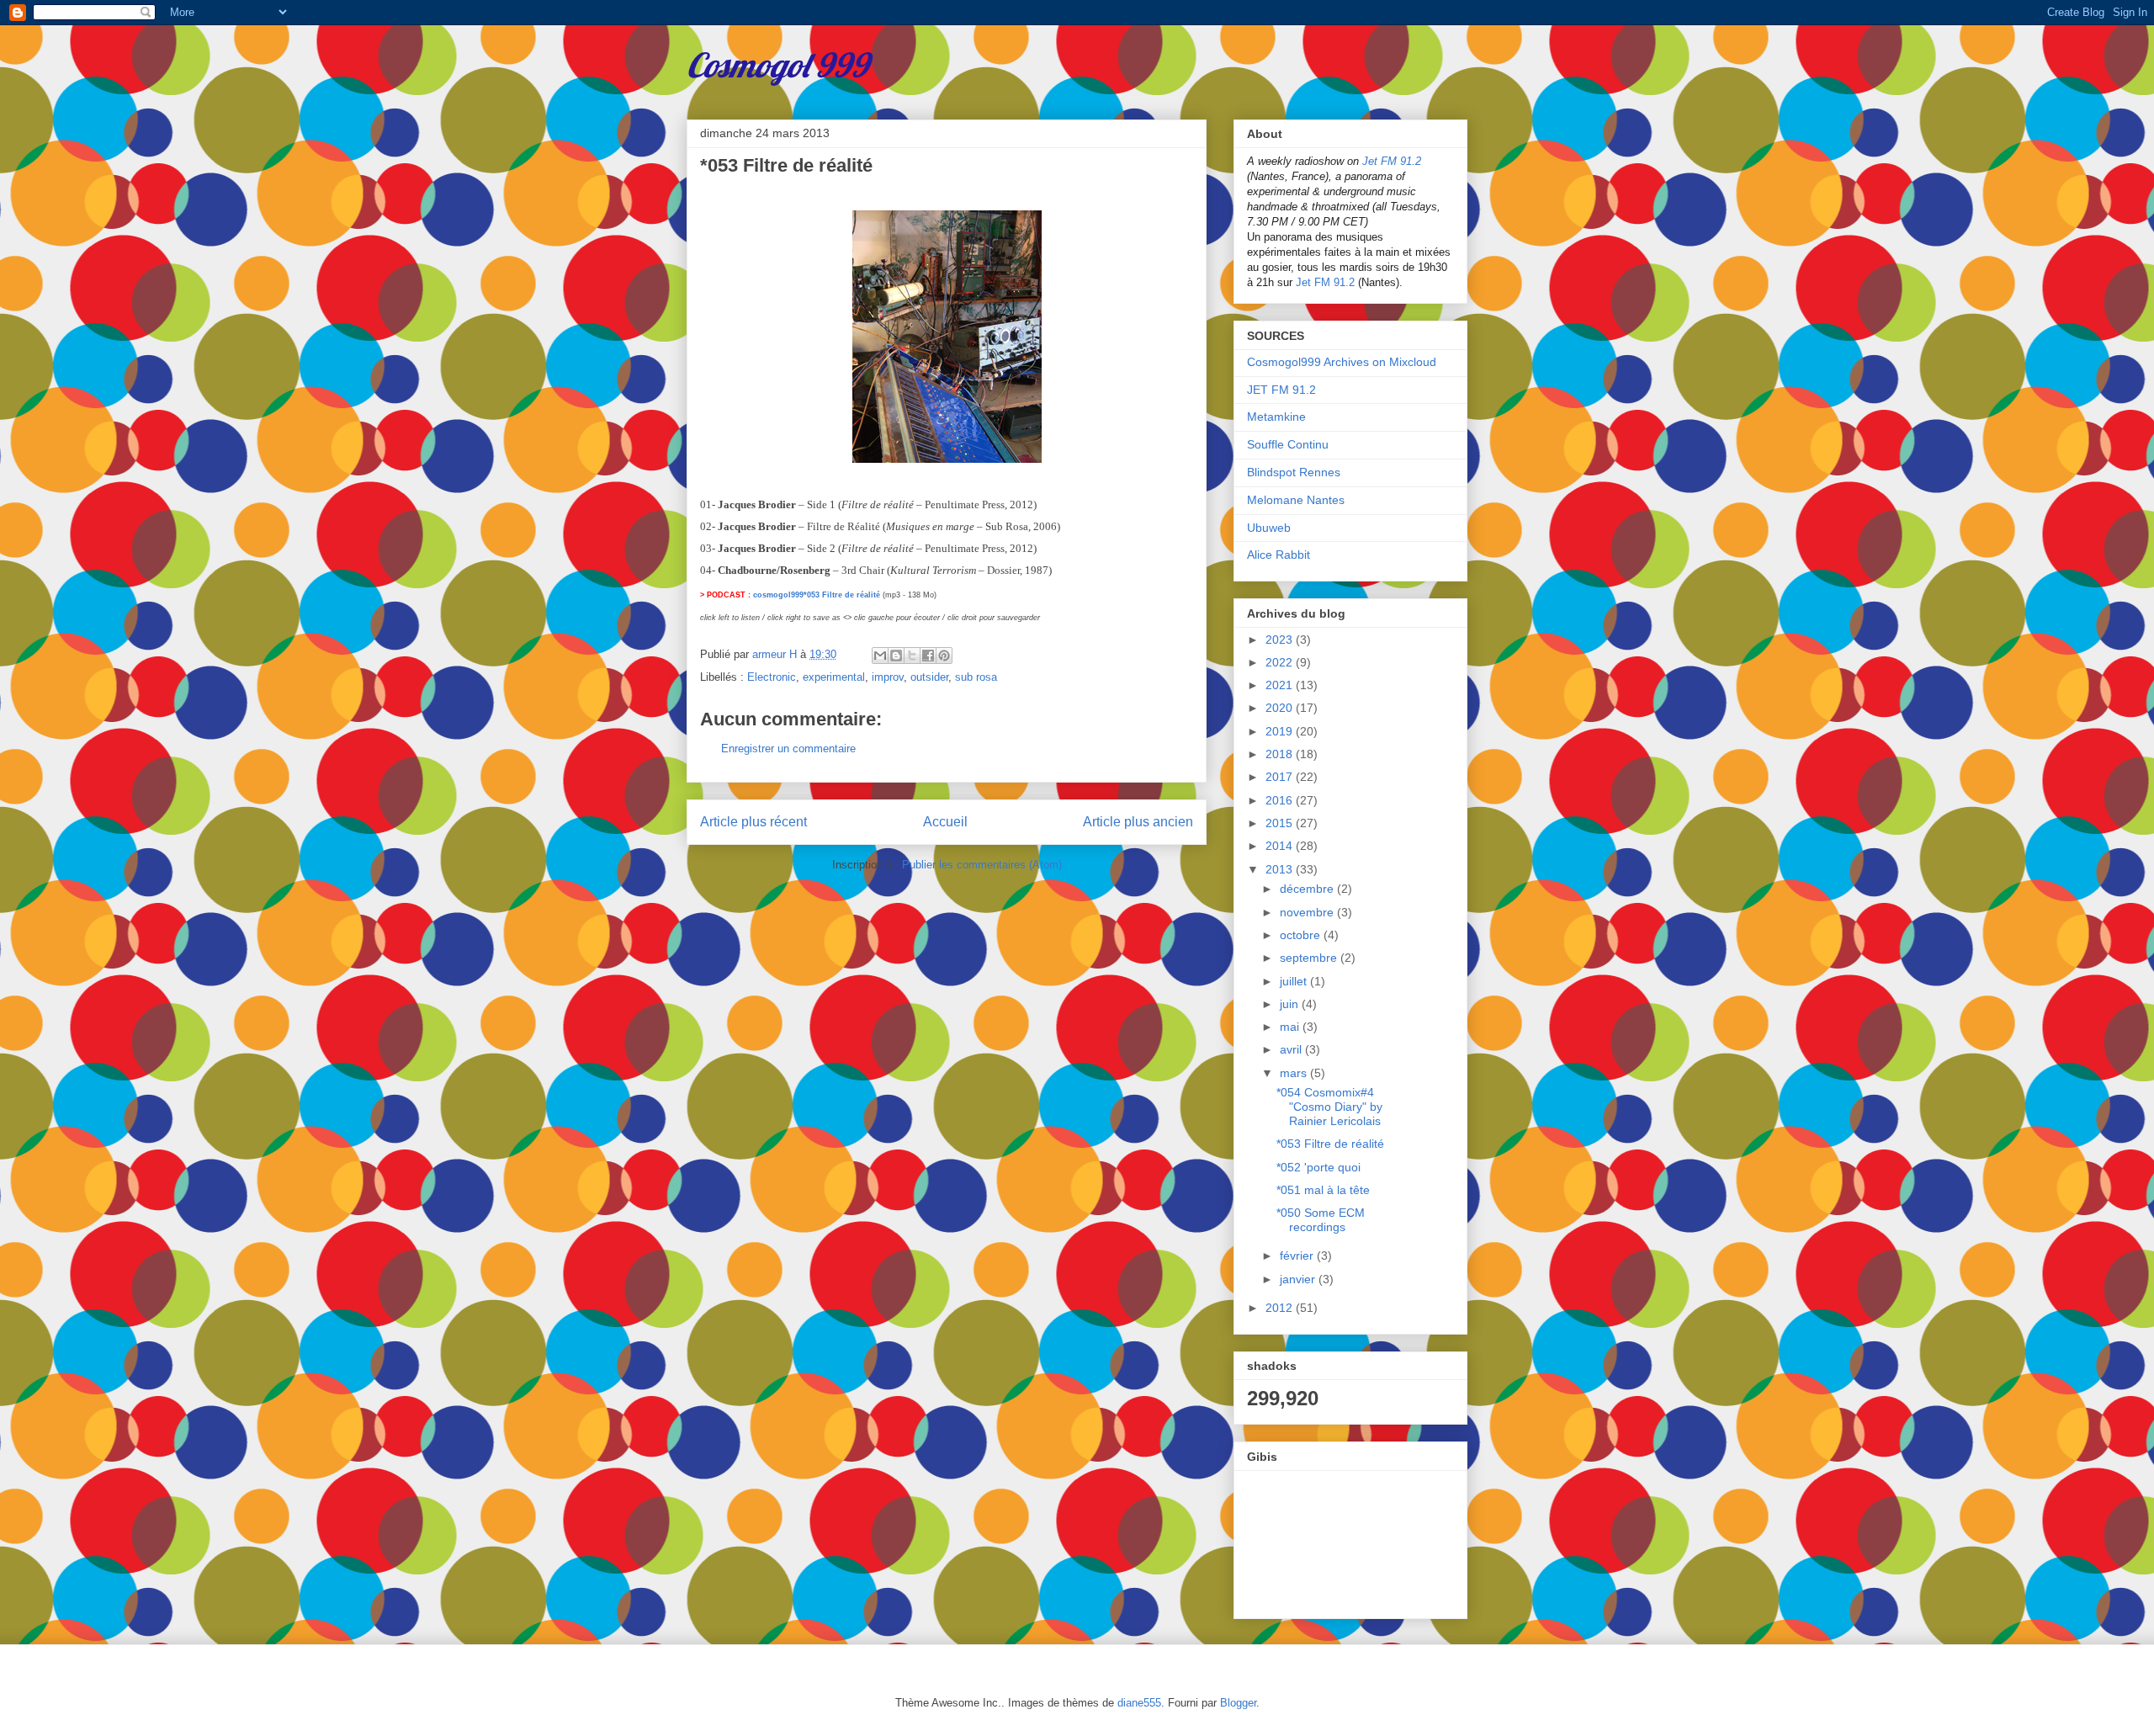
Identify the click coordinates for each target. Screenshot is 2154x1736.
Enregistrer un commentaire (788, 749)
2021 (1281, 685)
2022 (1281, 662)
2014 (1281, 846)
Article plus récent (753, 822)
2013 (1281, 869)
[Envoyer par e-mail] (880, 656)
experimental (834, 677)
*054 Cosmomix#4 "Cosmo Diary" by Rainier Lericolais (1329, 1107)
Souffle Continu (1288, 444)
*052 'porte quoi (1318, 1167)
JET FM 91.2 (1281, 390)
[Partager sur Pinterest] (944, 656)
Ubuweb (1269, 528)
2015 (1281, 823)
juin (1291, 1004)
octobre (1302, 935)
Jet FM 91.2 (1392, 161)
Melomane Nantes (1296, 500)
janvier (1299, 1279)
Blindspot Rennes (1294, 472)
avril (1292, 1049)
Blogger (1238, 1703)
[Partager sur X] (912, 656)
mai (1291, 1027)
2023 (1281, 640)
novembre (1308, 912)
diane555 (1139, 1703)
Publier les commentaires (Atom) (982, 865)
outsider (929, 677)
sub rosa (976, 677)
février (1298, 1256)
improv (888, 677)
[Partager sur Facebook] (928, 656)
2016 (1281, 800)
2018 (1281, 754)
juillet (1295, 981)
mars (1295, 1073)
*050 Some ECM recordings (1321, 1220)
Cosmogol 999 (777, 65)
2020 (1281, 708)
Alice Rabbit (1279, 555)
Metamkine (1276, 417)
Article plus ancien (1138, 822)
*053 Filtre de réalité (1330, 1144)
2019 (1281, 731)
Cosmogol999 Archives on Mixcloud (1342, 362)
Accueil (945, 822)
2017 (1281, 777)
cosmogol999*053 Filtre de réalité (817, 595)
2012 (1281, 1308)
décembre (1308, 889)
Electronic (772, 677)
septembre (1310, 958)
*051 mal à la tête (1323, 1190)
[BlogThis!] (896, 656)
